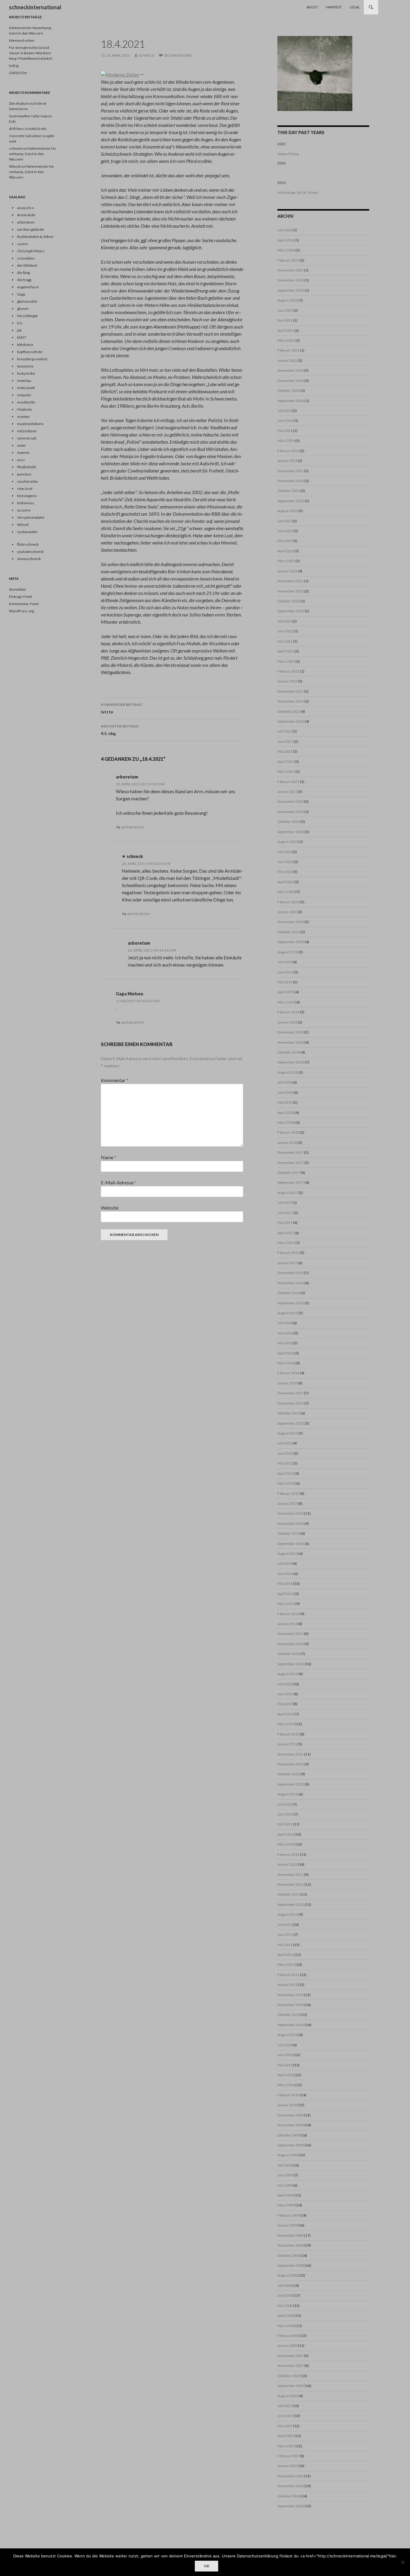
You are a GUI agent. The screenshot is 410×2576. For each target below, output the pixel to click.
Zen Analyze (19, 103)
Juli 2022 (285, 621)
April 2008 (286, 2315)
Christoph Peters (31, 251)
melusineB (26, 388)
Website (110, 1208)
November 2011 (291, 1884)
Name (109, 1157)
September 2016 (291, 1303)
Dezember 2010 (290, 1995)
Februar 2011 (288, 1975)
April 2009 (286, 2195)
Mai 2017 (285, 1223)
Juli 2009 (285, 2165)
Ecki (12, 121)
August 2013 (288, 1674)
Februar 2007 (288, 2456)
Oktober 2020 (289, 822)
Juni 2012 (285, 1814)
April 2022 (286, 651)
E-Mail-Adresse (119, 1182)
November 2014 (291, 1523)
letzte (121, 708)
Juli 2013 (285, 1684)
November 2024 (291, 381)
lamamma (25, 366)
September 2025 (291, 290)
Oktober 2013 (289, 1654)
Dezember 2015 (290, 1393)
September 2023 (291, 501)
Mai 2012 (285, 1824)
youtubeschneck (30, 552)
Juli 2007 (285, 2406)
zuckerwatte (27, 532)
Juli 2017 (285, 1203)
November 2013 (291, 1644)
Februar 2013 (288, 1734)
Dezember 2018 (290, 1032)
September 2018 (291, 1062)
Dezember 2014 (290, 1513)
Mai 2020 (285, 872)
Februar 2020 (288, 902)
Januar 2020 (287, 912)
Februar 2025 (288, 350)
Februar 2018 (288, 1132)
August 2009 (288, 2155)
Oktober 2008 (289, 2255)
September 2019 (291, 942)
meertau (24, 381)
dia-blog (23, 273)
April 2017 (286, 1233)
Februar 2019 (288, 1012)
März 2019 (286, 1002)
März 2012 (286, 1844)
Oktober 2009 (289, 2135)
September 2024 (291, 401)
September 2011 (291, 1904)
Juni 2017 (285, 1213)
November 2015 (291, 1403)
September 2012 (291, 1784)
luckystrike (26, 373)
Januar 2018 (287, 1143)
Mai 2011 (285, 1945)
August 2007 (288, 2396)
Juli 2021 (285, 731)
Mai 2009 (285, 2185)
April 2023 (286, 551)
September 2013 (291, 1664)
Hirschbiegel (27, 316)
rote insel (25, 489)
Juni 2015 (285, 1453)
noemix (23, 453)
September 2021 (291, 721)
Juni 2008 (285, 2295)
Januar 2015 (287, 1503)
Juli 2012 (285, 1804)
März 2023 (286, 561)
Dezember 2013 (290, 1634)
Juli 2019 (285, 962)
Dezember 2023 (290, 471)
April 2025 (286, 330)
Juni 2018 (285, 1092)
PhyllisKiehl (27, 467)
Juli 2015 (285, 1443)
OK (207, 2566)
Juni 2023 (285, 531)
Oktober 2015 (289, 1413)
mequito (24, 395)
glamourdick (27, 301)
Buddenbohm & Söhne (35, 237)
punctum (24, 474)
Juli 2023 (285, 521)
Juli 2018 (285, 1082)
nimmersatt (27, 438)
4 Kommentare (178, 55)
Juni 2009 (285, 2175)
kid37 (22, 337)
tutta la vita (38, 129)
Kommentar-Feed (24, 604)
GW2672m (18, 73)
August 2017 (288, 1193)
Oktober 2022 (289, 601)
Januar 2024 (287, 461)
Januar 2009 (287, 2225)
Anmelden (18, 589)
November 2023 (291, 481)
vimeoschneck (29, 559)
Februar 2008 (288, 2336)
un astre (24, 510)
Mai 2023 (285, 541)
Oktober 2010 (289, 2015)
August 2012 (288, 1794)
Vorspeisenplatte (31, 517)
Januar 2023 (287, 571)
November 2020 (291, 812)
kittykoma (25, 345)
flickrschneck (28, 544)
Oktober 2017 (289, 1173)
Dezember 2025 (290, 270)
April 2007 (286, 2436)
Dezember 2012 (290, 1754)
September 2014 (291, 1544)
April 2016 (286, 1353)
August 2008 (288, 2275)
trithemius (26, 503)
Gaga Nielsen (130, 994)
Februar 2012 (288, 1854)
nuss (21, 460)
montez (23, 417)
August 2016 (288, 1313)
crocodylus (26, 258)
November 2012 (291, 1764)
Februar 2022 (288, 671)
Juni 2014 (285, 1574)
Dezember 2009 (290, 2115)
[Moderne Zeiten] (120, 74)
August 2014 (288, 1553)
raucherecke (27, 481)
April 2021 (286, 762)
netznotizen (27, 431)
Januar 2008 (287, 2345)
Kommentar (115, 1080)
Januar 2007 (287, 2466)
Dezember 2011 (290, 1874)
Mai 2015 (285, 1463)
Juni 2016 (285, 1333)
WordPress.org (21, 611)
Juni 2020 (285, 862)
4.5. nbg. (120, 730)
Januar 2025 (287, 360)
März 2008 (286, 2326)
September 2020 (291, 832)
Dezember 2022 (290, 581)
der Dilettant (27, 265)
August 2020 (288, 842)
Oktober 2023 (289, 491)
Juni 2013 (285, 1694)
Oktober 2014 (289, 1533)
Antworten (133, 827)
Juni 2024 (285, 420)
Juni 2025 (285, 310)
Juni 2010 (285, 2055)
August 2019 (288, 952)
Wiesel (15, 166)
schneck (147, 55)
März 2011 (286, 1964)
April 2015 (286, 1473)
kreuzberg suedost (32, 359)
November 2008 (291, 2245)
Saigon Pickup (288, 154)
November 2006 (291, 2486)
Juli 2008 (285, 2285)
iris (20, 323)
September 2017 (291, 1182)
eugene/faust (28, 287)
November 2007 (291, 2366)
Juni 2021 (285, 741)
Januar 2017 (287, 1263)
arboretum (127, 777)
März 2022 (286, 661)
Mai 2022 (285, 641)
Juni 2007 (285, 2416)
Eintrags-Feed (20, 597)
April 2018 (286, 1113)
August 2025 (288, 300)
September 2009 (291, 2145)
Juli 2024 (285, 411)
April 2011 (286, 1955)
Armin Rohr (26, 215)
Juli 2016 (285, 1323)
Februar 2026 (288, 260)
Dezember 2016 (290, 1273)
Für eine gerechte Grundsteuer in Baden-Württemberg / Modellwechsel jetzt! (31, 53)
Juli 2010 (285, 2045)
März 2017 (286, 1243)
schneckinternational (35, 7)
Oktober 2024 (289, 390)
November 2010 (291, 2005)
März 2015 (286, 1483)
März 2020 (286, 892)
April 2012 (286, 1834)
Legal (355, 7)
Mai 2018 (285, 1102)
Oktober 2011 (289, 1894)
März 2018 (286, 1122)
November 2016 (291, 1283)
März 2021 (286, 771)
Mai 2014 (285, 1583)
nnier (21, 445)
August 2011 (288, 1914)
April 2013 (286, 1714)
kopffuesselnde (30, 352)
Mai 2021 (285, 751)
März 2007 (286, 2446)
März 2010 (286, 2085)
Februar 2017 (288, 1253)
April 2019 (286, 992)
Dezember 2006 (290, 2476)
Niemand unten (22, 40)
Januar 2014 (287, 1624)
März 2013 (286, 1724)
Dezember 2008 (290, 2235)
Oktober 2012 (289, 1774)
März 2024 (286, 441)
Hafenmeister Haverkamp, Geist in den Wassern (33, 154)
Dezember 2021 (290, 691)
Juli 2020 (285, 852)
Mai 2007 (285, 2426)
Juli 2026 (285, 230)
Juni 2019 (285, 972)
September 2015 (291, 1423)
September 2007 (291, 2386)
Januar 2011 (287, 1985)
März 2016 (286, 1363)
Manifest (334, 7)
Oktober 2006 (289, 2496)
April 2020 (286, 882)
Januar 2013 (287, 1744)
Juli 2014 (285, 1563)
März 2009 (286, 2205)
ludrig (14, 66)
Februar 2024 (288, 451)
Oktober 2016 (289, 1293)
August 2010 (288, 2035)
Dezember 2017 (290, 1152)
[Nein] (402, 2562)
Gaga (21, 294)
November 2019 (291, 922)
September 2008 (291, 2265)
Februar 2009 (288, 2215)
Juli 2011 (285, 1925)
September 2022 (291, 611)
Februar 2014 (288, 1614)
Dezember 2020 (290, 801)
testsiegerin (27, 496)
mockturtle (26, 402)
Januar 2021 (287, 792)
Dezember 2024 (290, 370)
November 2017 (291, 1163)
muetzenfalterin (30, 424)
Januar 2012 (287, 1864)
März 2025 (286, 340)
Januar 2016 (287, 1383)
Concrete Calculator (25, 136)
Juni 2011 (285, 1934)
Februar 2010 (288, 2095)
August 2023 (288, 511)
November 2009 (291, 2125)
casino (22, 244)
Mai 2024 (285, 431)
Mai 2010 (285, 2065)
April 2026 (286, 240)
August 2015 (288, 1433)
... (279, 173)
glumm (23, 309)
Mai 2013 (285, 1704)
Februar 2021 (288, 782)
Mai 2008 (285, 2306)
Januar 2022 (287, 681)
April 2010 (286, 2075)
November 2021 (291, 701)
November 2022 (291, 591)
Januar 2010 (287, 2105)
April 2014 (286, 1594)
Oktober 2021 (289, 711)
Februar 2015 (288, 1493)
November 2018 (291, 1042)
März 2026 (286, 250)
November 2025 (291, 280)
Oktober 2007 (289, 2376)
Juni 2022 (285, 631)
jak (19, 330)
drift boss (17, 129)
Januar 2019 (287, 1022)
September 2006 (291, 2506)
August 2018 (288, 1072)
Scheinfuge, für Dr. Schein (298, 192)
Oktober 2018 (289, 1052)
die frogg (24, 280)
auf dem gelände (30, 229)
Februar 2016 (288, 1373)
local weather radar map (28, 116)
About (312, 7)
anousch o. (26, 208)
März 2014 (286, 1604)
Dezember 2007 (290, 2356)
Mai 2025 (285, 320)
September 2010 (291, 2025)
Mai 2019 (285, 982)
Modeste (24, 409)
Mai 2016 (285, 1343)
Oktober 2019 (289, 932)
